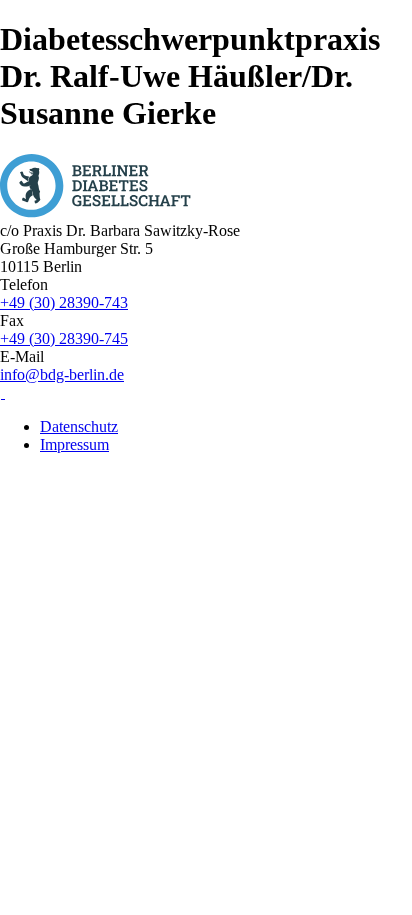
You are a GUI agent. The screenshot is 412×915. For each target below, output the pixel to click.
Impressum (74, 444)
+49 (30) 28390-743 (64, 302)
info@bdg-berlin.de (62, 374)
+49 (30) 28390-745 (64, 338)
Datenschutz (79, 426)
